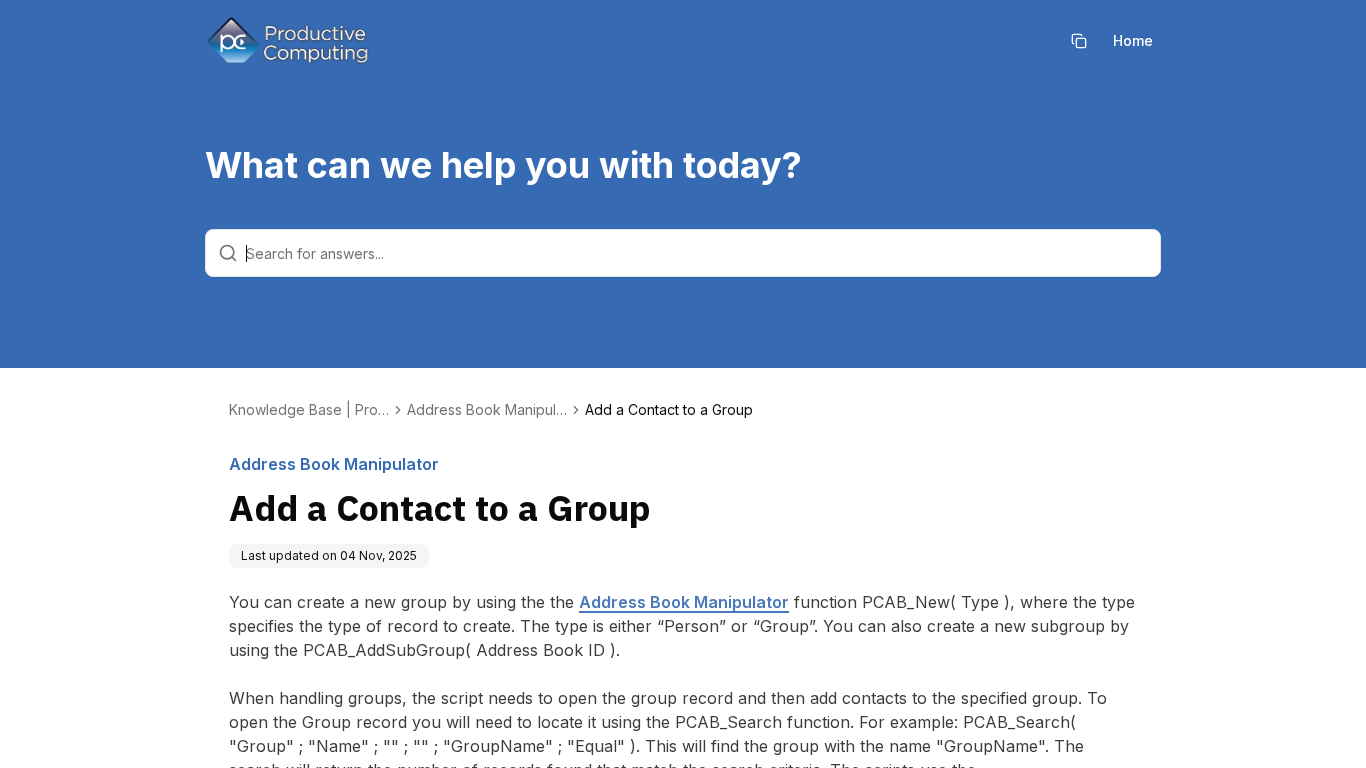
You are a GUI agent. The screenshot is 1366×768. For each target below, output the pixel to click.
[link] (669, 410)
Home (1133, 40)
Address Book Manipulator (684, 602)
